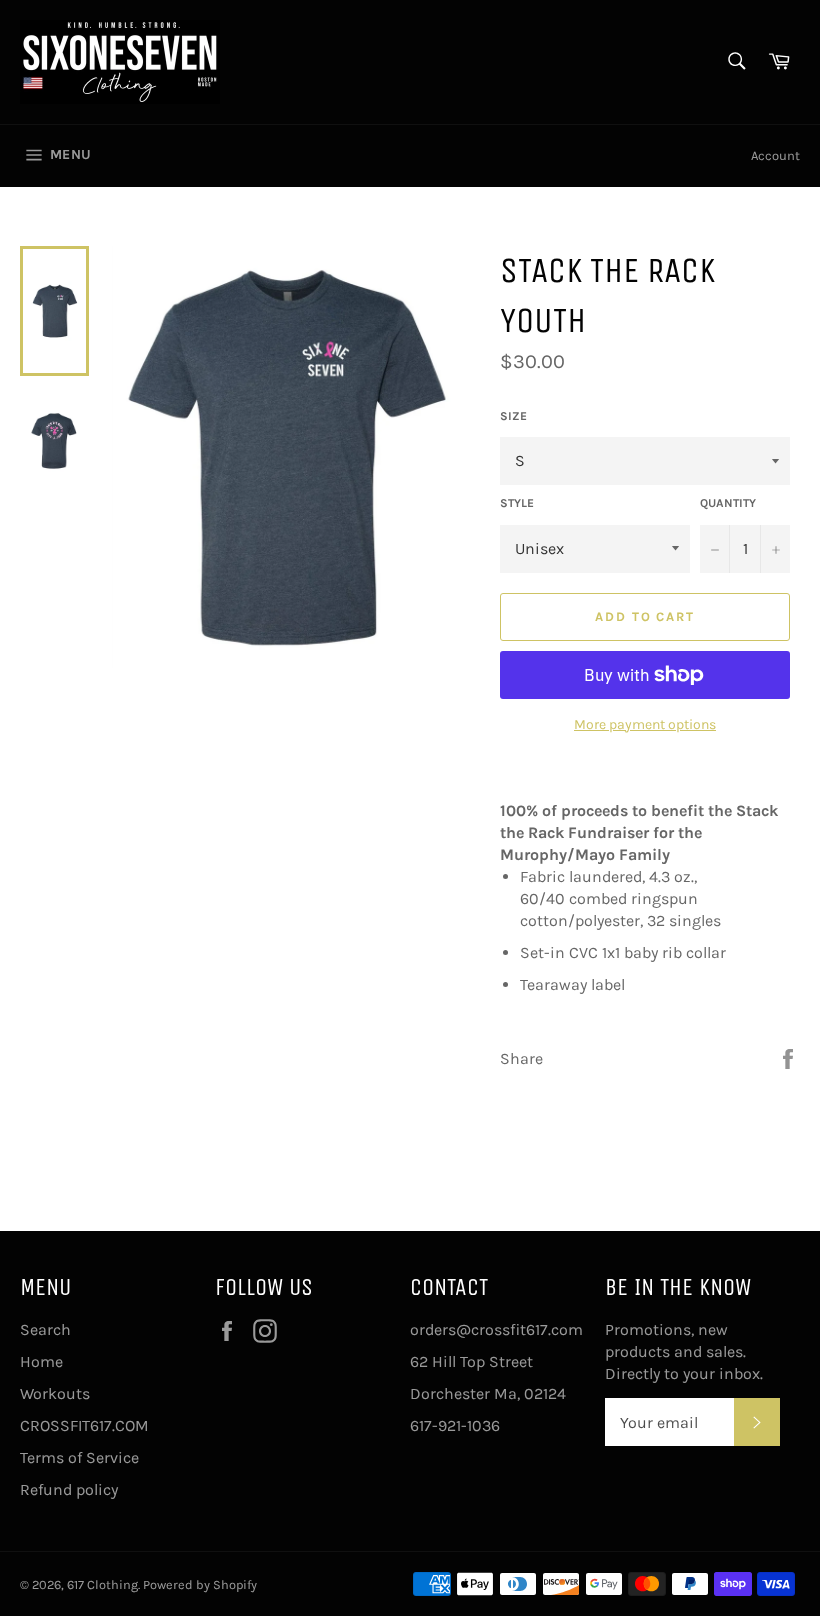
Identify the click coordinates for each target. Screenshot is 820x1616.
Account (775, 155)
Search (45, 1329)
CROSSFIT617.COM (84, 1425)
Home (41, 1361)
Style (517, 503)
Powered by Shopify (200, 1584)
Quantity (728, 503)
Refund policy (69, 1489)
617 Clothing (102, 1584)
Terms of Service (79, 1457)
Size (513, 416)
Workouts (55, 1393)
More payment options (645, 724)
